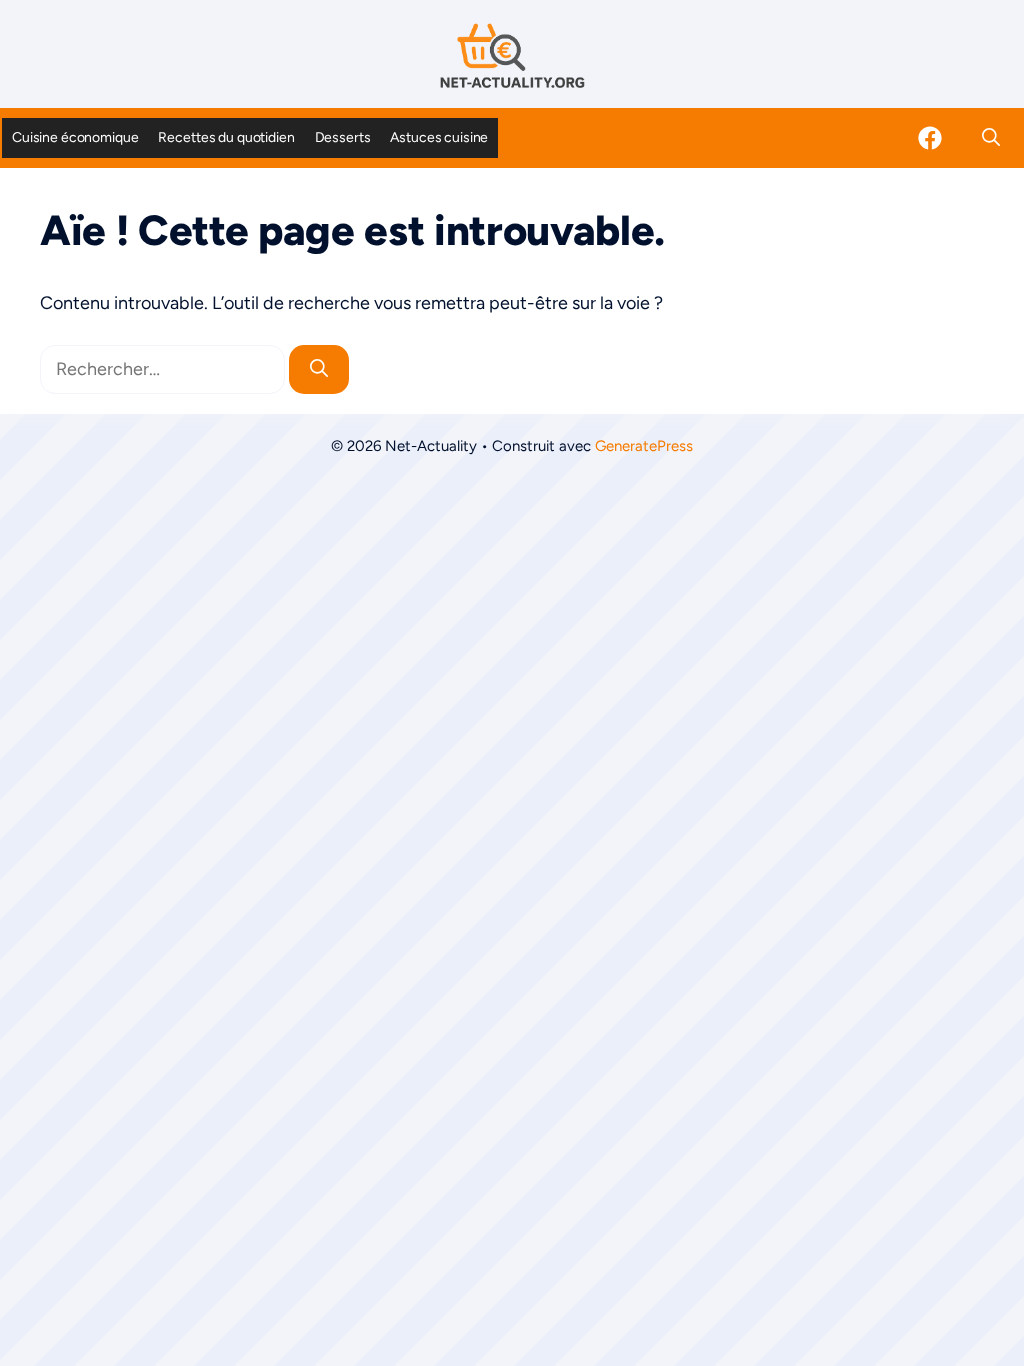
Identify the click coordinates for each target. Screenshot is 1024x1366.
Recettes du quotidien (226, 137)
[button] (991, 138)
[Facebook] (930, 138)
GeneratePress (644, 446)
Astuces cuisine (439, 137)
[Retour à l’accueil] (512, 55)
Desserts (343, 137)
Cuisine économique (75, 137)
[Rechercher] (319, 369)
